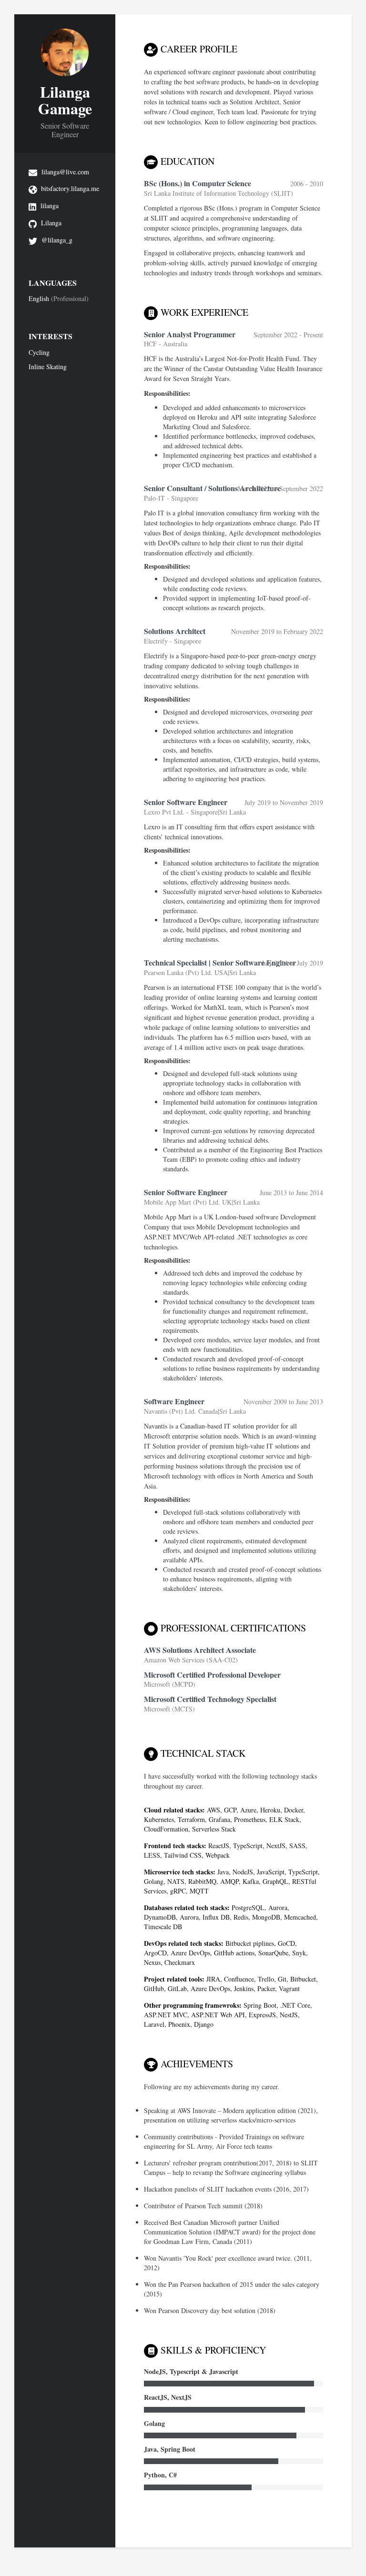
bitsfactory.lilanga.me (70, 188)
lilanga (50, 206)
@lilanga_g (57, 240)
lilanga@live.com (65, 172)
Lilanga (51, 223)
